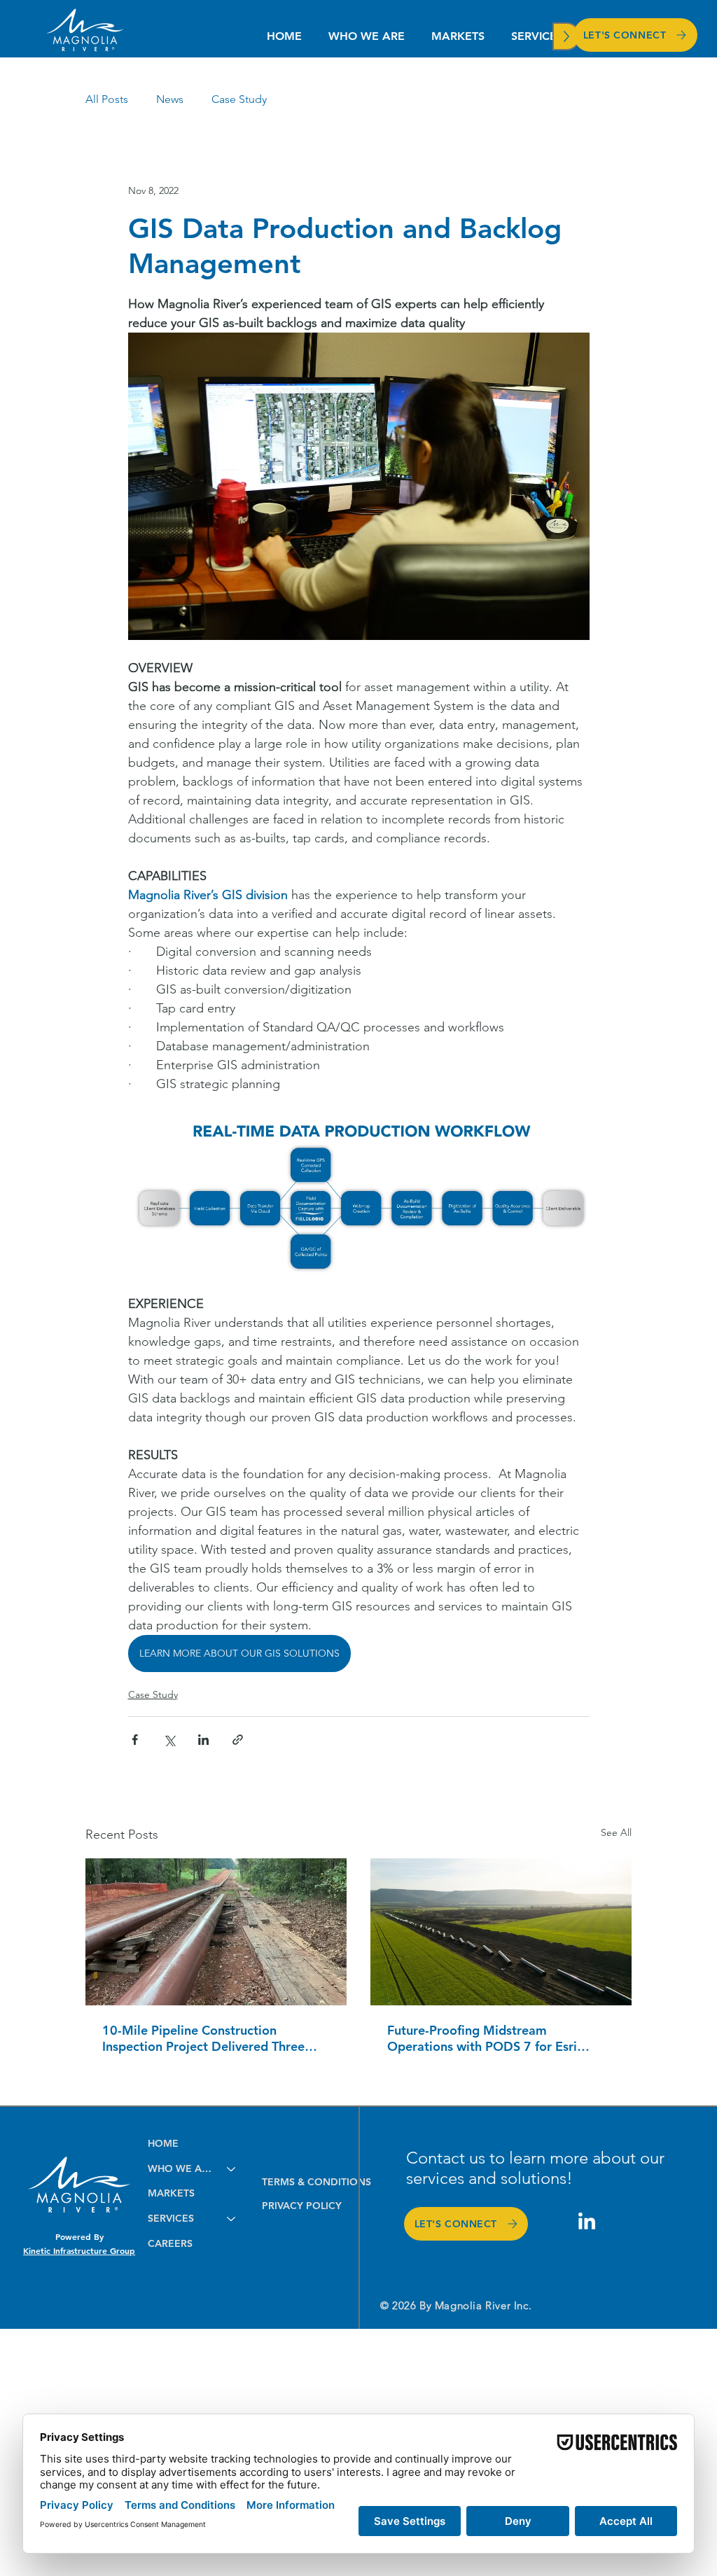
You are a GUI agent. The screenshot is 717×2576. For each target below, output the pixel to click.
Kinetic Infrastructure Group (79, 2250)
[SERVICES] (232, 2219)
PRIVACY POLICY (302, 2206)
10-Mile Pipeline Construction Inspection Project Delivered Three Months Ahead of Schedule (203, 2038)
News (170, 99)
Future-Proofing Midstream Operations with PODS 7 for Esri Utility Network (482, 2038)
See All (616, 1832)
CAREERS (170, 2243)
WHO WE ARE (181, 2168)
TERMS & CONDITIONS (316, 2182)
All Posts (107, 99)
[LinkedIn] (587, 2222)
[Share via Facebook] (135, 1740)
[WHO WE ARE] (232, 2169)
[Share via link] (238, 1740)
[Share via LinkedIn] (203, 1740)
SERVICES (171, 2218)
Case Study (239, 99)
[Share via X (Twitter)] (169, 1740)
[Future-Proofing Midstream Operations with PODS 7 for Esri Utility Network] (501, 1932)
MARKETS (171, 2193)
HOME (163, 2143)
